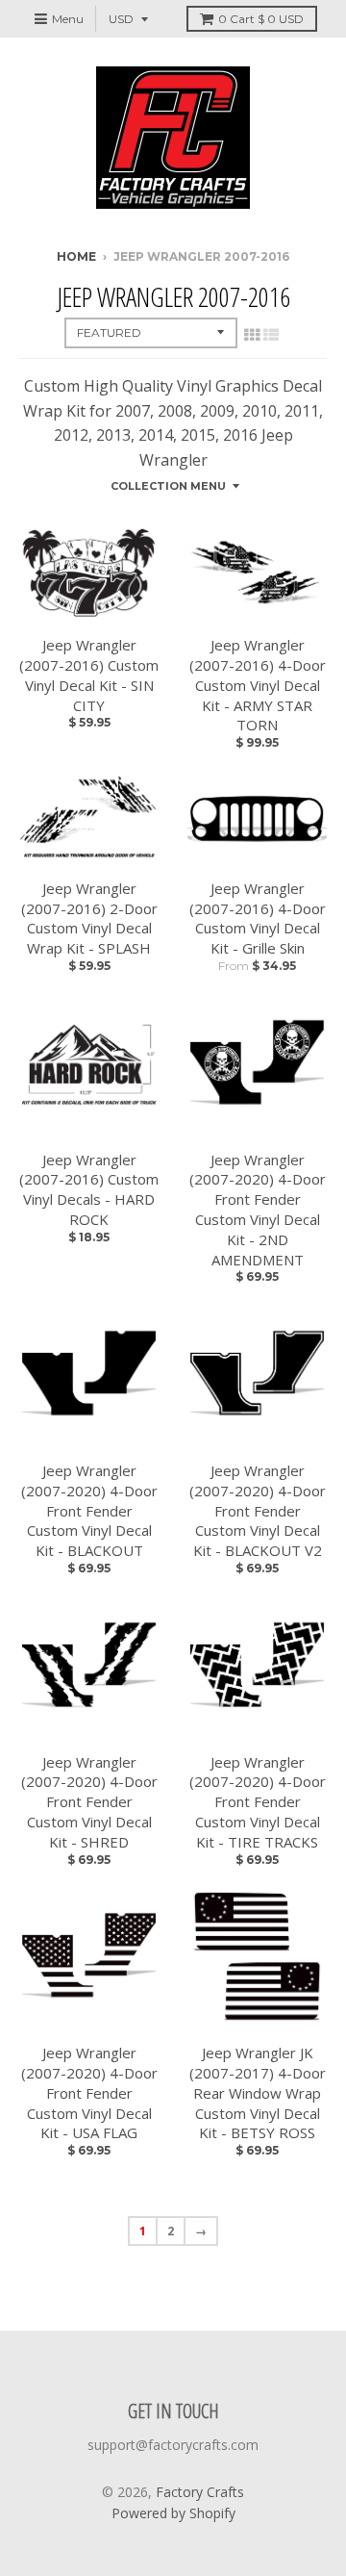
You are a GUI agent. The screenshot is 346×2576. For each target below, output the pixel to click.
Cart (261, 19)
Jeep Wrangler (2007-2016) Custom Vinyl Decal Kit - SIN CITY (89, 675)
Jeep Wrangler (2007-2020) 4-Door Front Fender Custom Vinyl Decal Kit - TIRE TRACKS (258, 1802)
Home (76, 256)
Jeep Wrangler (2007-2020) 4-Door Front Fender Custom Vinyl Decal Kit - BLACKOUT (89, 1510)
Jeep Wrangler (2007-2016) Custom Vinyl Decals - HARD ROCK (89, 1189)
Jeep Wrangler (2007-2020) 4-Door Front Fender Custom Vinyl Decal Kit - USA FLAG (89, 2092)
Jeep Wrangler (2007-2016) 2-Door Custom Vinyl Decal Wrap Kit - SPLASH (89, 918)
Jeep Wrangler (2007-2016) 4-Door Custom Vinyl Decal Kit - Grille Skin (258, 918)
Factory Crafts (200, 2492)
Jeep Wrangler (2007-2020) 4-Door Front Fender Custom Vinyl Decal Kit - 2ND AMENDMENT (258, 1210)
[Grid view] (252, 335)
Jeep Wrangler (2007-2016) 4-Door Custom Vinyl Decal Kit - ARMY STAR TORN (258, 685)
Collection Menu (168, 486)
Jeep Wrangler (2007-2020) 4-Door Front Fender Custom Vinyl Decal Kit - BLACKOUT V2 (258, 1510)
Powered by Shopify (173, 2513)
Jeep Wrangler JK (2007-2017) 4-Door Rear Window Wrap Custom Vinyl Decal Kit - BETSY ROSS (258, 2092)
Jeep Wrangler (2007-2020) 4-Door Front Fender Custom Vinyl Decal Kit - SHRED (89, 1802)
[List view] (271, 335)
